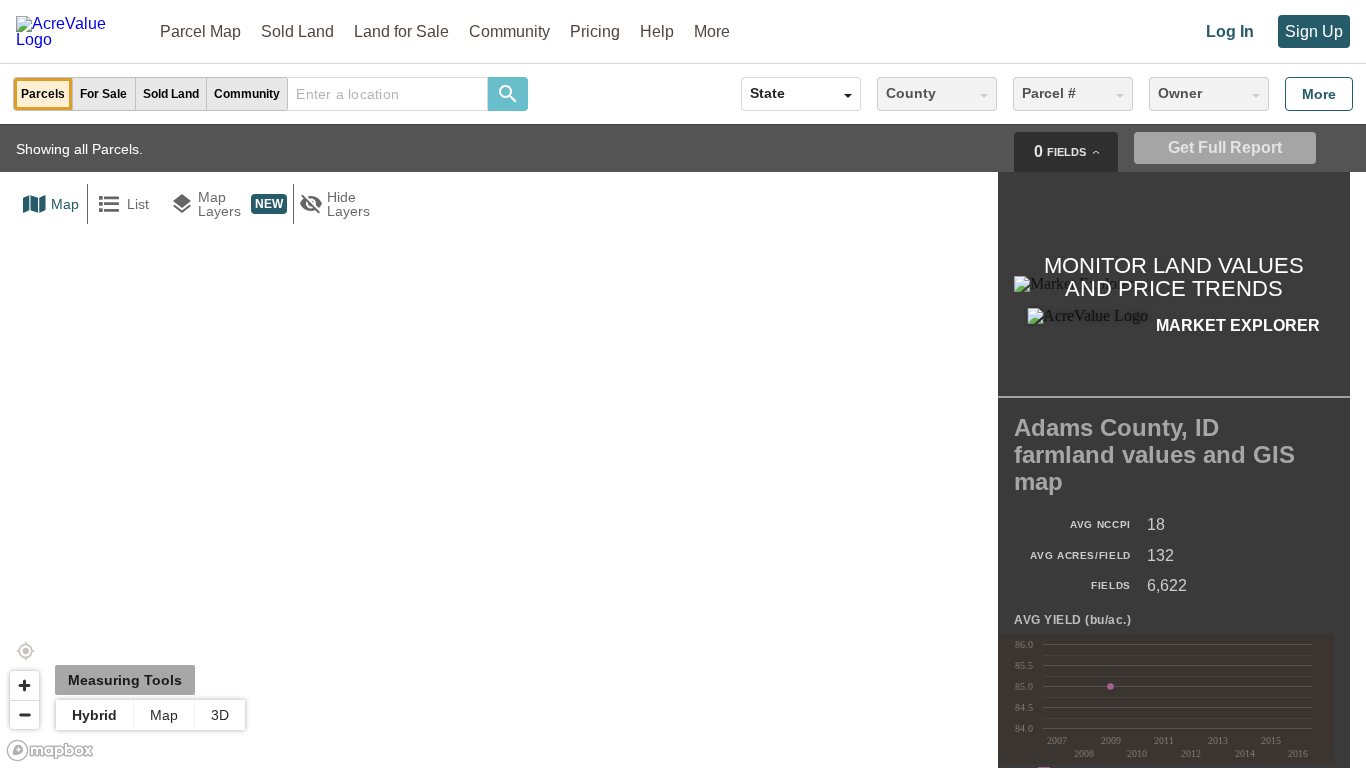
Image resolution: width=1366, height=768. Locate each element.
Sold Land (297, 31)
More (1319, 94)
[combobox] (388, 94)
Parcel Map (200, 31)
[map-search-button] (508, 94)
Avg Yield (1072, 620)
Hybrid (94, 715)
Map (164, 715)
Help (657, 31)
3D (220, 715)
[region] (683, 446)
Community (509, 31)
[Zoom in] (24, 685)
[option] (43, 94)
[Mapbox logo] (50, 750)
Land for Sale (401, 31)
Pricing (595, 31)
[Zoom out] (24, 714)
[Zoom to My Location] (25, 651)
